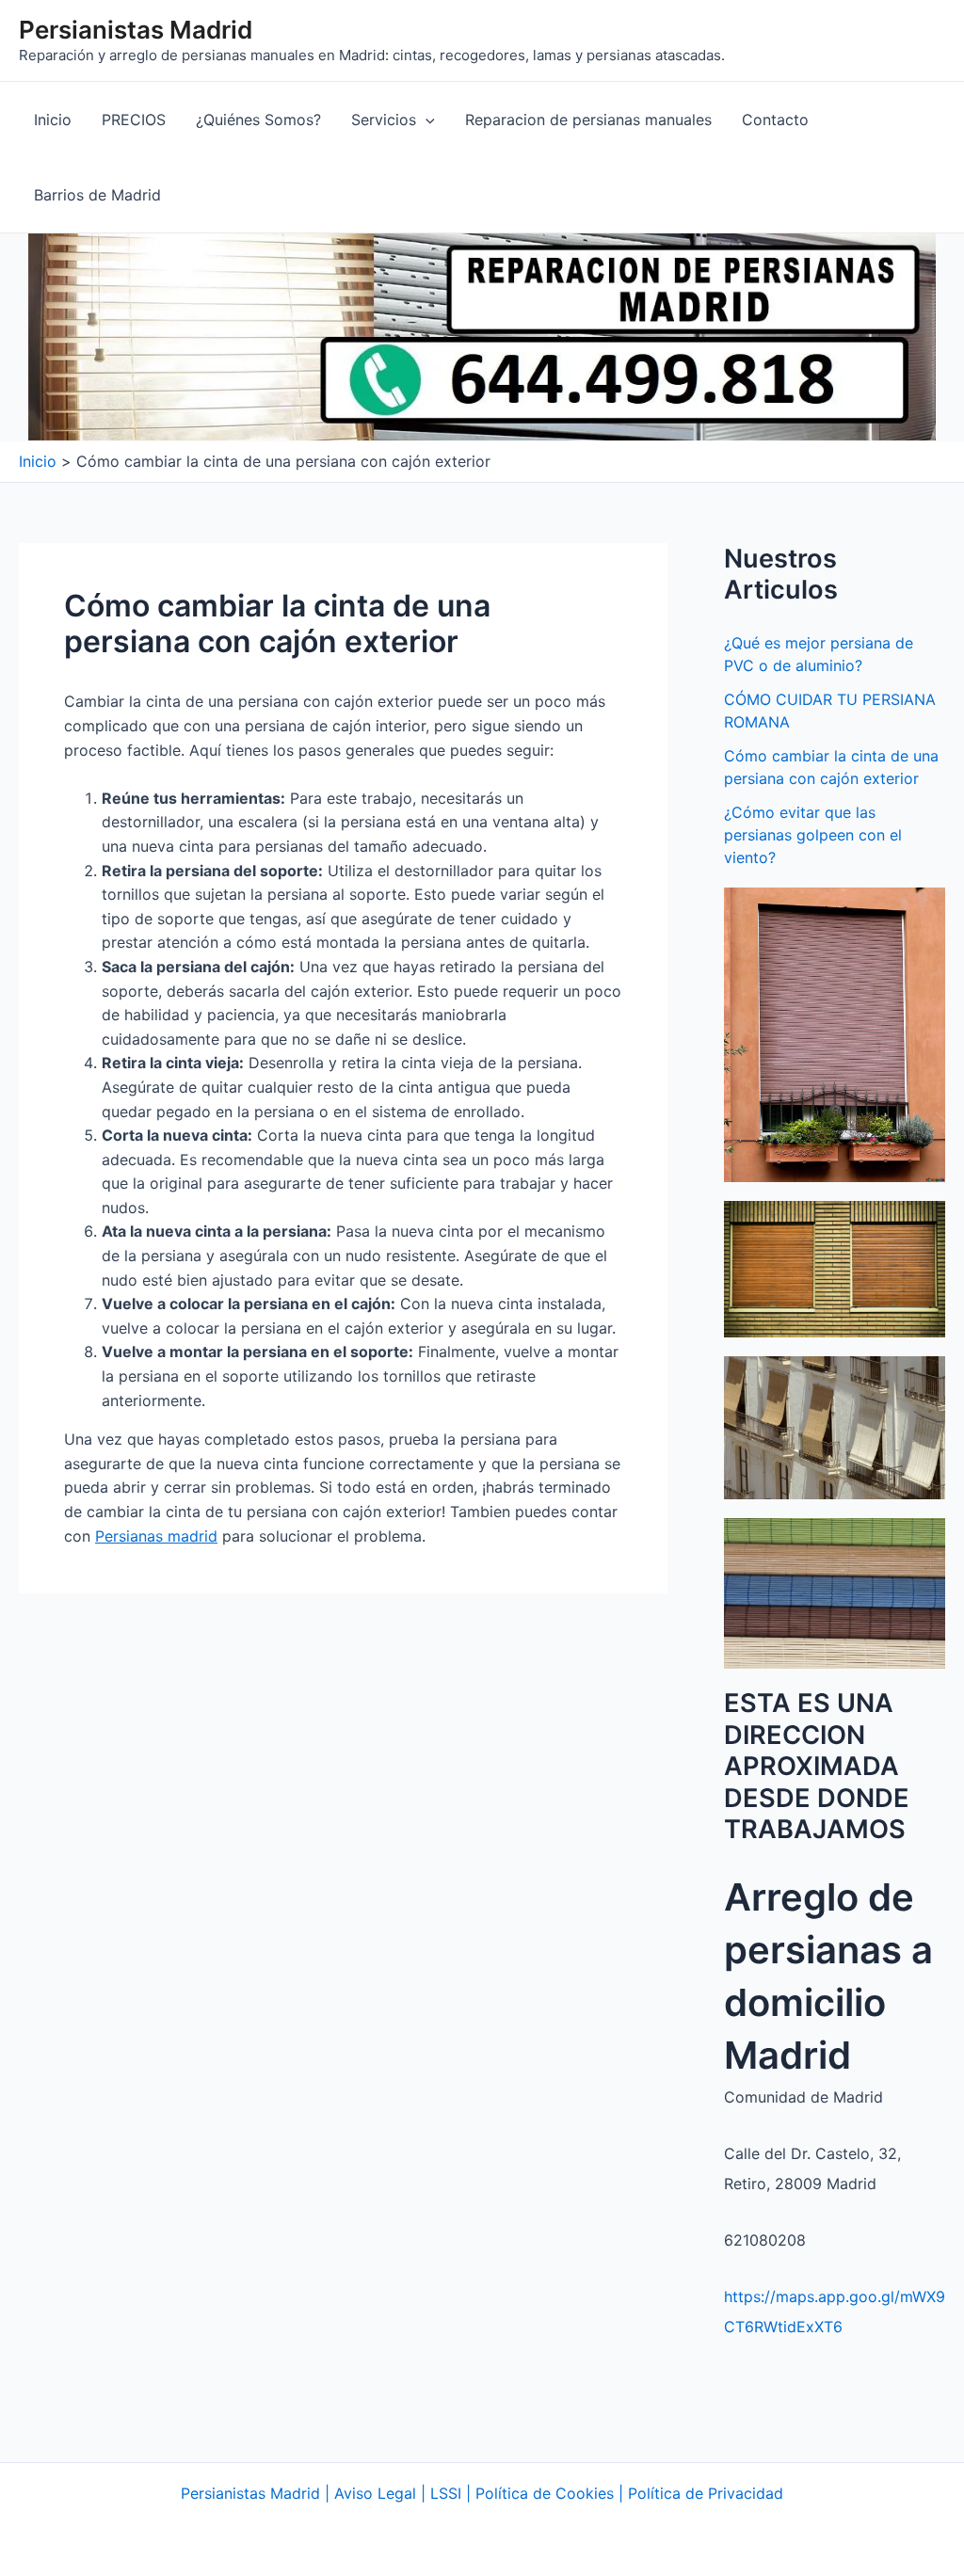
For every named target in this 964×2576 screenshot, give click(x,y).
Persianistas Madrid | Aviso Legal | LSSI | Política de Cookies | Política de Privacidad (482, 2493)
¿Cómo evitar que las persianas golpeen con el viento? (813, 835)
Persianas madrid (156, 1536)
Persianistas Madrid (136, 30)
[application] (426, 120)
